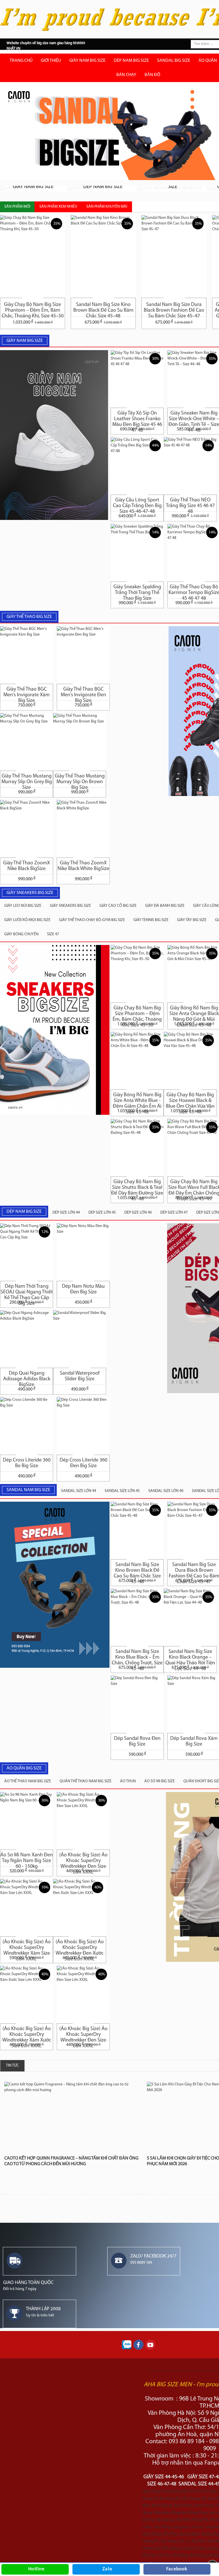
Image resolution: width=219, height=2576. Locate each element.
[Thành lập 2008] (15, 2313)
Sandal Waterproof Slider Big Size (80, 1376)
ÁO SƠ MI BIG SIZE (160, 1781)
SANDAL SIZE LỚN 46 (166, 1491)
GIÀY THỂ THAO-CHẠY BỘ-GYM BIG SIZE (92, 920)
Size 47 (53, 934)
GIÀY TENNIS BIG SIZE (151, 920)
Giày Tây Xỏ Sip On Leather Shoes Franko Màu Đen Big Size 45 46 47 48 (137, 418)
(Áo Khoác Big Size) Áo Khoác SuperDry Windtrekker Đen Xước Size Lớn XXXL (80, 1946)
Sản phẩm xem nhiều (58, 207)
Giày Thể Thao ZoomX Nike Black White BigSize (83, 866)
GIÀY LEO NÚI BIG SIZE (23, 906)
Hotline (36, 2569)
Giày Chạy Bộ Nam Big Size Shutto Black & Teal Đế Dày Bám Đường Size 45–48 (137, 1186)
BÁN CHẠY (126, 75)
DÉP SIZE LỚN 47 (174, 1213)
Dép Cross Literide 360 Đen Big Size (83, 1463)
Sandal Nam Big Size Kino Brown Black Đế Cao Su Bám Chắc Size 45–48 (103, 308)
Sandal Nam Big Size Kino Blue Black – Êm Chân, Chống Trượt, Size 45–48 (137, 1656)
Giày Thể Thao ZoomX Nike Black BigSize (27, 866)
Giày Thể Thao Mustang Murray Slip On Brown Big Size (80, 780)
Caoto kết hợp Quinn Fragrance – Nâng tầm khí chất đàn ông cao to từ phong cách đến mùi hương (71, 2161)
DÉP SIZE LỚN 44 (66, 1213)
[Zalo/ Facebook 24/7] (119, 2260)
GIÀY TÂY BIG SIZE (192, 920)
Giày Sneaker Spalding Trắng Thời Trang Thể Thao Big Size (137, 591)
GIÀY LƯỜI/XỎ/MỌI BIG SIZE (27, 920)
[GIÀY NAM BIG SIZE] (33, 189)
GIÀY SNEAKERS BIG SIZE (70, 906)
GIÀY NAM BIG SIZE (87, 61)
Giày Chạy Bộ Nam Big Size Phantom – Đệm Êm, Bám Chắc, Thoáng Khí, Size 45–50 (33, 308)
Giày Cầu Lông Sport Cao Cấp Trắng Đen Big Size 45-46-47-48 (137, 504)
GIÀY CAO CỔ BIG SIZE (118, 906)
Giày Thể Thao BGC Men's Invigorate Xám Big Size (27, 694)
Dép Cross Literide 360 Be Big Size (27, 1463)
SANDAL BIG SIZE (174, 61)
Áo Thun (128, 1781)
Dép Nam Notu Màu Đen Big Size (83, 1289)
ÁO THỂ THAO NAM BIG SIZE (28, 1781)
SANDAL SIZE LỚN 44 (79, 1491)
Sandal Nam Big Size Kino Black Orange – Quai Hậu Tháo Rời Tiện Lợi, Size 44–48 (190, 1656)
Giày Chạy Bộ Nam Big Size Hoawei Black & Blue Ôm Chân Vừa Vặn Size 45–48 (190, 1099)
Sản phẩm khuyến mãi (107, 207)
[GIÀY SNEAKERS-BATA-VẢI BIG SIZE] (173, 189)
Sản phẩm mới (17, 207)
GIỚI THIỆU (51, 61)
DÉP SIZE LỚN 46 (138, 1213)
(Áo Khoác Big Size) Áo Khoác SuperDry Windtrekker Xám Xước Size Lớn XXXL (27, 2033)
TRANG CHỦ (21, 61)
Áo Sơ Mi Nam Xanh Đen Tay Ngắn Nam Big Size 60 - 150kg (27, 1859)
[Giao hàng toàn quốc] (15, 2260)
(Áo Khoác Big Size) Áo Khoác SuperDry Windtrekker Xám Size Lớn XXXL (27, 1946)
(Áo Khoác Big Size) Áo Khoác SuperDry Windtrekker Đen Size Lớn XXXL (83, 1859)
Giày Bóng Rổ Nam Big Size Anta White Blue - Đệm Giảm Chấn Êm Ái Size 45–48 (137, 1099)
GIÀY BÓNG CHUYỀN (21, 934)
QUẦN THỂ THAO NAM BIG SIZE (86, 1781)
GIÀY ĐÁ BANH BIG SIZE (165, 906)
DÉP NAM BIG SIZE (131, 61)
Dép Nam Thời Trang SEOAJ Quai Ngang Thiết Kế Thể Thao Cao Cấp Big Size (27, 1291)
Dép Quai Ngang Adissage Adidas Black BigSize (27, 1378)
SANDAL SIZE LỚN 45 (122, 1491)
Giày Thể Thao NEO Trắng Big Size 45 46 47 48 (190, 504)
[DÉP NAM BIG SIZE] (103, 189)
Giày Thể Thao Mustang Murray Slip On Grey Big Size (27, 780)
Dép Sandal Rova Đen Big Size (137, 1742)
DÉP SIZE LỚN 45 (102, 1213)
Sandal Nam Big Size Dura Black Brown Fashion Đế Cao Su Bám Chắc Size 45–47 (174, 308)
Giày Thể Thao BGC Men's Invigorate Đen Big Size (83, 694)
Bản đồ (152, 75)
